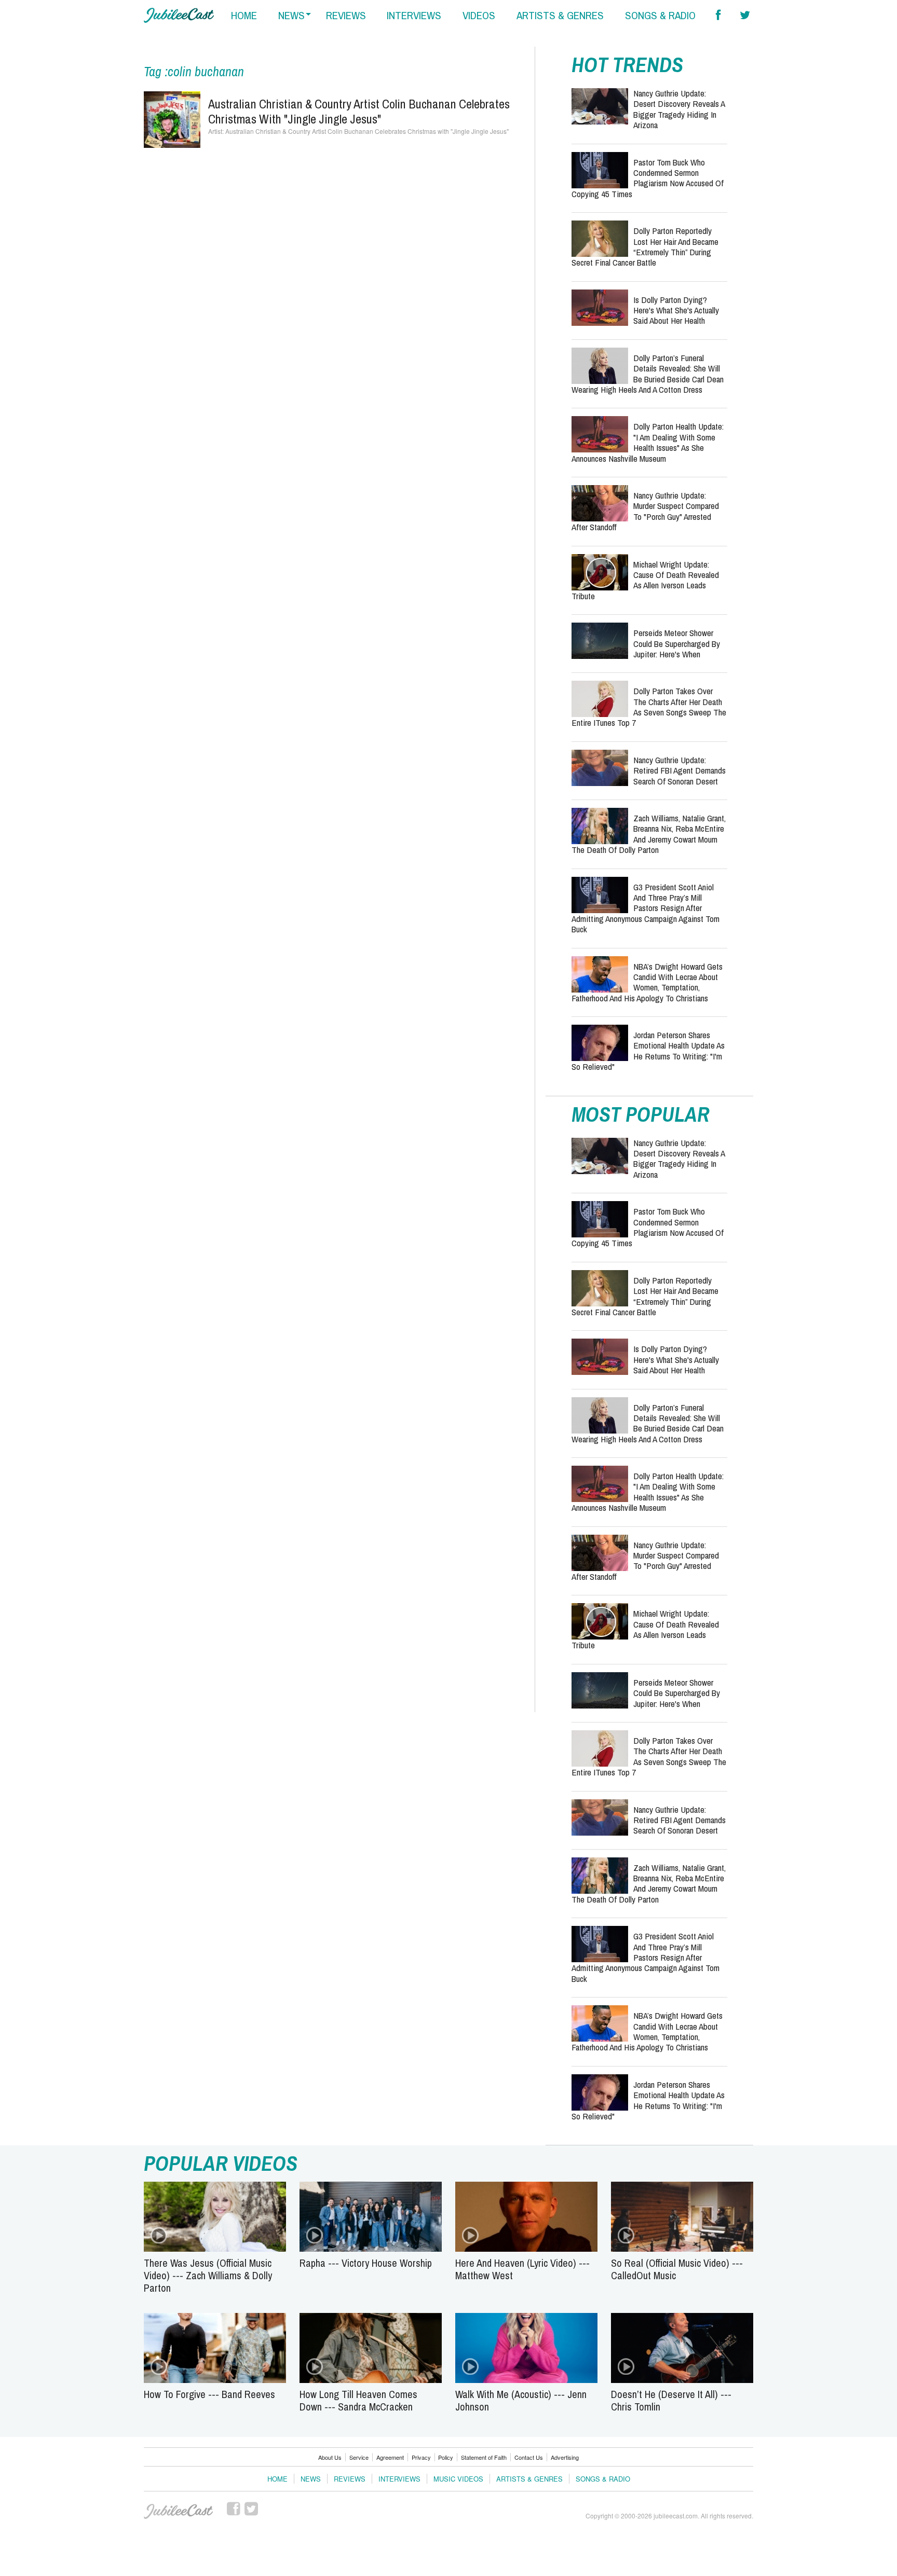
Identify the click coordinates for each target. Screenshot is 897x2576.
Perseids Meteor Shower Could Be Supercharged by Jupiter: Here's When (677, 643)
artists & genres (560, 15)
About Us (330, 2457)
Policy (446, 2457)
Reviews (350, 2479)
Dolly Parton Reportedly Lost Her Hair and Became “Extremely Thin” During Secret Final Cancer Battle (645, 246)
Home (277, 2479)
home (244, 15)
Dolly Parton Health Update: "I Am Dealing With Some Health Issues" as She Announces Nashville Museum (648, 442)
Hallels (179, 15)
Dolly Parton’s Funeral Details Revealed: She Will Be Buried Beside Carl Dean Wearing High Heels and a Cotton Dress (648, 374)
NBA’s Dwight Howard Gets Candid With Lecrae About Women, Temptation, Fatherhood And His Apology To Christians (647, 982)
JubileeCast (179, 2512)
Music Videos (458, 2479)
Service (359, 2457)
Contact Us (529, 2457)
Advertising (565, 2457)
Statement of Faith (484, 2457)
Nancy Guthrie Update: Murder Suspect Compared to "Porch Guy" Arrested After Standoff (645, 511)
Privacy (421, 2457)
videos (479, 15)
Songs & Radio (603, 2479)
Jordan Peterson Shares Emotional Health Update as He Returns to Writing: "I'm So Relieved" (648, 1051)
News (311, 2479)
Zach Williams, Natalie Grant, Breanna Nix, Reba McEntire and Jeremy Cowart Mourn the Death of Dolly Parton (649, 834)
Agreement (390, 2457)
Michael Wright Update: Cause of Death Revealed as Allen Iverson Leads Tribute (645, 580)
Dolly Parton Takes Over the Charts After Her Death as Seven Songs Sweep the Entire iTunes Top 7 (649, 707)
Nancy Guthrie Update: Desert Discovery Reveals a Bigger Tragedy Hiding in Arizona (679, 109)
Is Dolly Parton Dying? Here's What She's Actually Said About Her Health (676, 310)
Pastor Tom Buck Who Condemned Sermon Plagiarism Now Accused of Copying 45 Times (648, 178)
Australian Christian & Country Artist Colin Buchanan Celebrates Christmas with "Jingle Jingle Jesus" (359, 111)
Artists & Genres (529, 2479)
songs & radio (660, 15)
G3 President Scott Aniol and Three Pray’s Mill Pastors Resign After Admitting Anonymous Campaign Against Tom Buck (645, 908)
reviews (346, 15)
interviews (414, 15)
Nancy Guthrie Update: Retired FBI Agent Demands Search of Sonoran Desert (679, 770)
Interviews (399, 2479)
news (291, 15)
